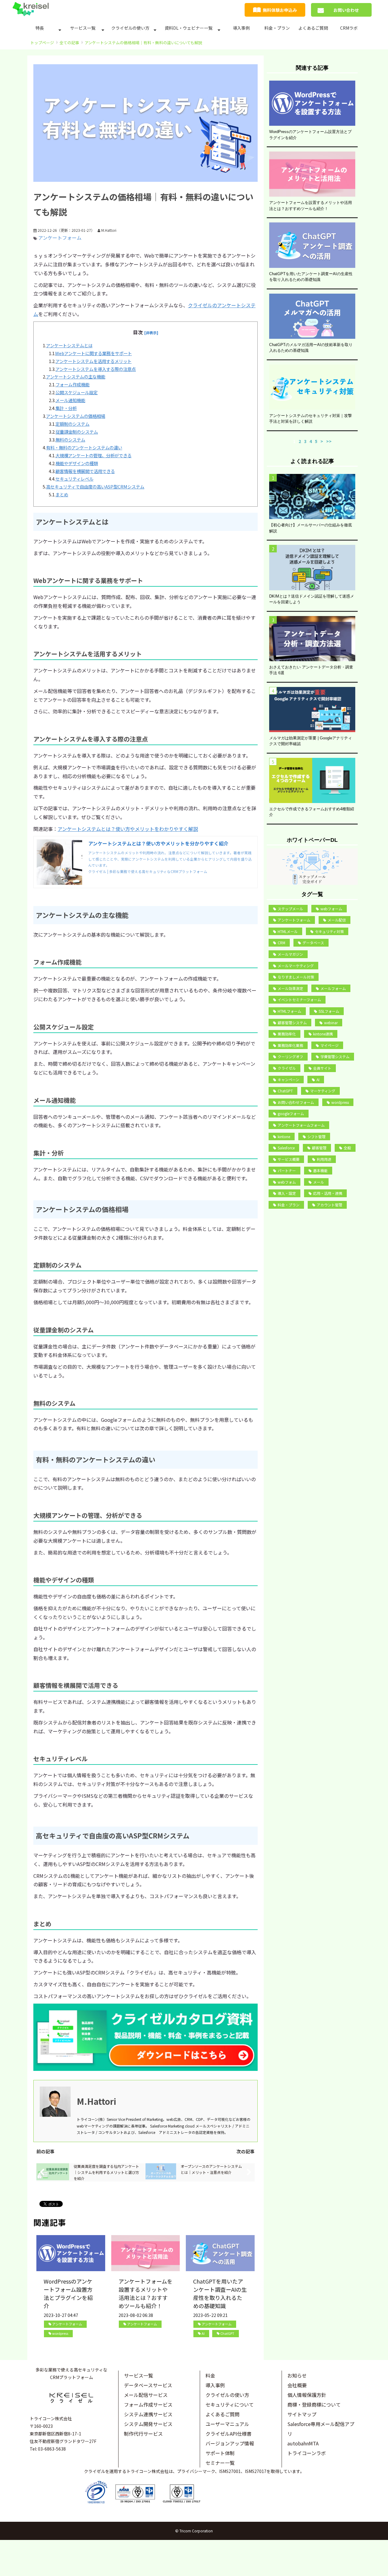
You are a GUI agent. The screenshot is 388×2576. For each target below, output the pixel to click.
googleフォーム (291, 1113)
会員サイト (322, 1068)
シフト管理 (316, 1136)
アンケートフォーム (60, 238)
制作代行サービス (143, 2434)
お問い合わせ (346, 10)
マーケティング (323, 1091)
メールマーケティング (296, 966)
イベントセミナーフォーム (299, 1000)
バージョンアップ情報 (230, 2443)
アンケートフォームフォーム (301, 1125)
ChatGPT (227, 2333)
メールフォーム (333, 988)
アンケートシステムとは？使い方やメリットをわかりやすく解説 (128, 829)
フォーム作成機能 (72, 384)
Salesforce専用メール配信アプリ (321, 2429)
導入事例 (241, 28)
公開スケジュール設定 (77, 392)
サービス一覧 (83, 28)
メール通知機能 (70, 400)
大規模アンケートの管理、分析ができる (94, 455)
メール (319, 1182)
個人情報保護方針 (307, 2395)
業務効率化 (287, 1034)
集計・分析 (66, 408)
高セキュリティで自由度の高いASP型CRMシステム (95, 487)
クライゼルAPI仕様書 (229, 2434)
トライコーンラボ (307, 2453)
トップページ (42, 43)
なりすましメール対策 (296, 977)
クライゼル (287, 1068)
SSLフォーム (329, 1011)
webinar (331, 1023)
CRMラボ (349, 28)
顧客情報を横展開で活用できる (85, 471)
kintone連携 (323, 1034)
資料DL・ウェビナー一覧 (189, 28)
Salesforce (286, 1148)
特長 (40, 28)
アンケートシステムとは (69, 345)
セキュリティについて (230, 2404)
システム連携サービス (148, 2414)
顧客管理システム (292, 1023)
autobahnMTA (303, 2443)
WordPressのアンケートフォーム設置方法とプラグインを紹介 (68, 2293)
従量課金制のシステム (77, 432)
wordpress (60, 2333)
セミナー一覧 (220, 2463)
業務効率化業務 (290, 1045)
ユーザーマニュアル (227, 2424)
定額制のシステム (72, 424)
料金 (210, 2375)
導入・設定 (287, 1193)
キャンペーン (288, 1080)
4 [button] (311, 441)
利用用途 (324, 1159)
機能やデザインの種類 (77, 463)
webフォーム (331, 909)
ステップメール (290, 909)
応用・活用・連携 (328, 1193)
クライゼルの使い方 (130, 28)
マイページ (329, 1045)
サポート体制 (220, 2453)
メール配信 (337, 920)
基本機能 (320, 1170)
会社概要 (297, 2385)
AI (203, 2333)
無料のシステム (70, 440)
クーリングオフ (290, 1056)
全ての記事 (69, 43)
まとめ (62, 494)
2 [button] (300, 441)
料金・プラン (277, 28)
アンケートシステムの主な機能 (76, 377)
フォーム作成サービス (148, 2404)
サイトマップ (302, 2414)
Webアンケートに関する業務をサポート (94, 353)
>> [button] (329, 441)
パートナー (287, 1170)
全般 (347, 1148)
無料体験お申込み (280, 10)
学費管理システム (335, 1056)
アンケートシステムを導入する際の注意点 (96, 369)
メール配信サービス (146, 2395)
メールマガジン (290, 954)
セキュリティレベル (74, 479)
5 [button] (316, 441)
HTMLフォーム (289, 1011)
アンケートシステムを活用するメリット (94, 361)
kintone (284, 1136)
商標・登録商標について (314, 2404)
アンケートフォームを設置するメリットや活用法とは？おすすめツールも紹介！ (145, 2293)
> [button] (322, 441)
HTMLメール (288, 931)
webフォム (287, 1182)
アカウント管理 (329, 1205)
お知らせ (297, 2375)
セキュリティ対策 (329, 931)
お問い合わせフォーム (296, 1102)
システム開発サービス (148, 2424)
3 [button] (305, 441)
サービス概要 (289, 1159)
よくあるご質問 (313, 28)
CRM (281, 943)
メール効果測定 (290, 988)
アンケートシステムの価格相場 (76, 416)
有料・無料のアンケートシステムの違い (84, 447)
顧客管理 (319, 1148)
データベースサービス (148, 2385)
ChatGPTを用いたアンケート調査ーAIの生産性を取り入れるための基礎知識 (220, 2293)
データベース (313, 943)
